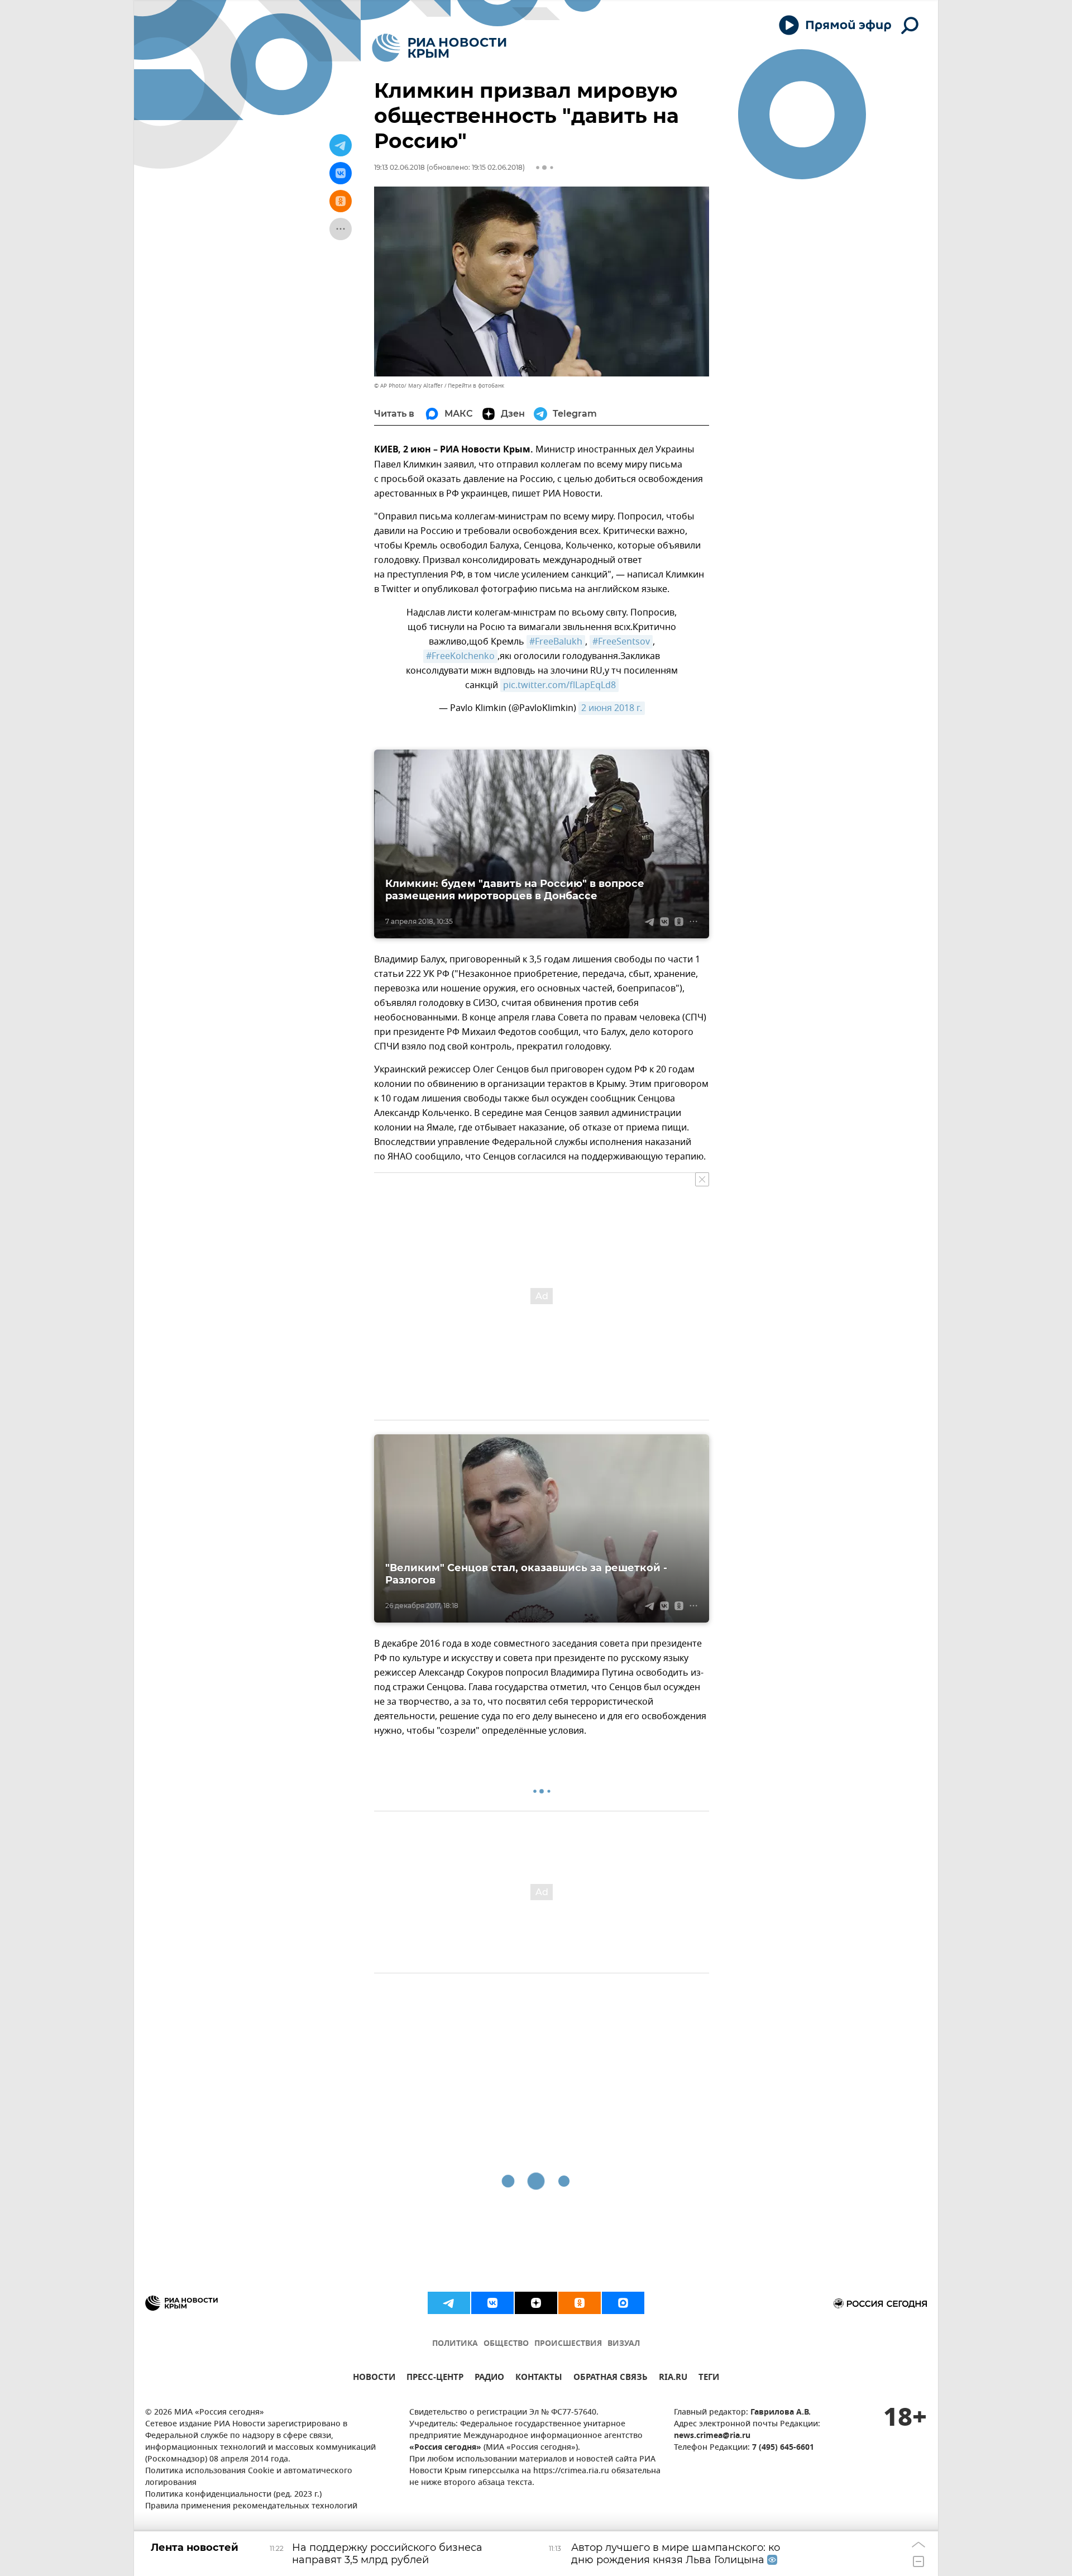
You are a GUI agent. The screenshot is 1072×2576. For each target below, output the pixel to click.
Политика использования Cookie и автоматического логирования (249, 2477)
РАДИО (489, 2379)
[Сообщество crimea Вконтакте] (492, 2303)
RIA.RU (673, 2379)
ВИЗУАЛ (624, 2344)
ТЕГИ (709, 2379)
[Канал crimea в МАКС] (623, 2303)
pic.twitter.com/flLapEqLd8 (559, 685)
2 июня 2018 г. (612, 708)
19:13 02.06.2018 (399, 167)
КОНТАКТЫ (539, 2379)
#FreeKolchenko (460, 656)
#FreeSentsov (621, 642)
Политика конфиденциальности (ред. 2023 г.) (233, 2495)
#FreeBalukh (556, 642)
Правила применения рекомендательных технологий (251, 2506)
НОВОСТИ (374, 2379)
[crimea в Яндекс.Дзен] (536, 2303)
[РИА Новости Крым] (439, 48)
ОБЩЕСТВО (506, 2344)
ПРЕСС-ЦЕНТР (435, 2379)
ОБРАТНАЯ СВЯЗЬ (611, 2379)
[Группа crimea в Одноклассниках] (580, 2303)
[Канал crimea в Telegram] (449, 2303)
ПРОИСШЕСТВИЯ (568, 2344)
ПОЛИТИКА (455, 2344)
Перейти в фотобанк (476, 386)
